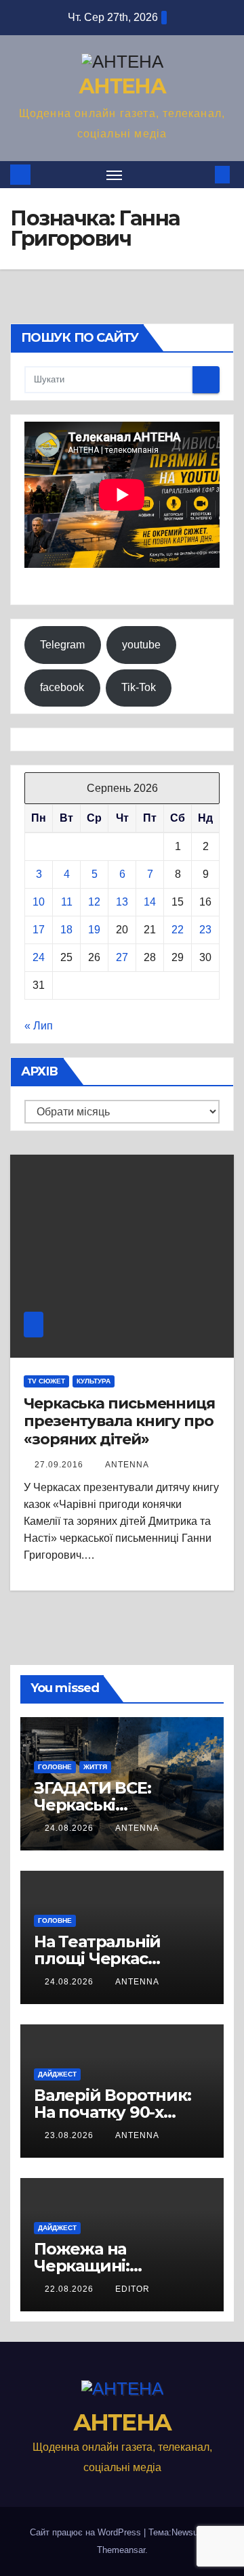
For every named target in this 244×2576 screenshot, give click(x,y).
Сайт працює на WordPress (87, 2532)
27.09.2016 (60, 1465)
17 (39, 930)
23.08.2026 (70, 2135)
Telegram (62, 645)
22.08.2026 (70, 2289)
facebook (62, 687)
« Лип (39, 1026)
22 (178, 930)
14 (150, 902)
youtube (141, 645)
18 (66, 930)
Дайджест (57, 2074)
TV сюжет (46, 1381)
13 (122, 902)
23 (205, 930)
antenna (127, 1465)
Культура (94, 1381)
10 (39, 902)
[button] (202, 174)
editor (133, 2289)
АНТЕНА (122, 86)
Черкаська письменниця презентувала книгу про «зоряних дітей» (119, 1421)
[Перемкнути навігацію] (115, 175)
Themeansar (121, 2550)
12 (94, 902)
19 (94, 930)
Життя (95, 1767)
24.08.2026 (70, 1828)
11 (67, 902)
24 (39, 957)
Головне (55, 1767)
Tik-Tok (139, 687)
